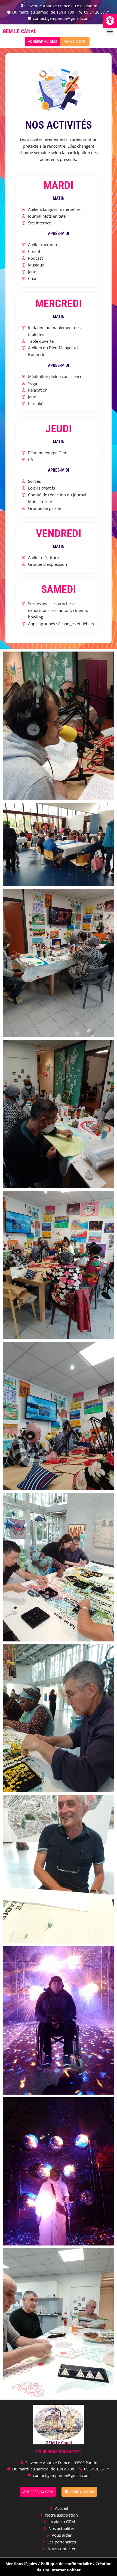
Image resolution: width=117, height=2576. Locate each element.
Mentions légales (21, 2564)
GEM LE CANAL (20, 31)
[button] (110, 21)
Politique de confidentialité (66, 2564)
